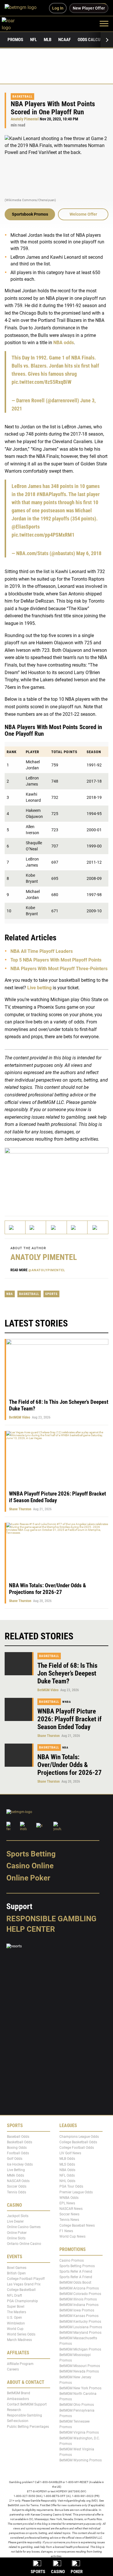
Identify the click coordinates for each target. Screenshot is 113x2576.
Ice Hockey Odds (20, 2164)
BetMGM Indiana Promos (79, 2305)
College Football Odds (77, 2148)
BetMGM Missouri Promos (80, 2366)
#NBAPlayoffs (51, 494)
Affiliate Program (20, 2364)
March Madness (19, 2340)
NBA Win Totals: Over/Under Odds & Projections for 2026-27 (48, 1589)
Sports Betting (31, 1854)
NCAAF (64, 40)
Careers (13, 2369)
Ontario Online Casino (24, 2244)
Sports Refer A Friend (76, 2272)
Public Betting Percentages (28, 2427)
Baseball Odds (18, 2137)
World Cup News (72, 2236)
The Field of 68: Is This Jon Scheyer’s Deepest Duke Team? (67, 1673)
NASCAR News (71, 2209)
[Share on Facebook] (36, 1227)
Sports (51, 1294)
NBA (10, 1294)
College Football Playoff (26, 2279)
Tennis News (69, 2220)
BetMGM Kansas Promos (79, 2316)
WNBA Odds (69, 2198)
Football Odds (18, 2153)
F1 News (66, 2231)
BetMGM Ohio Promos (77, 2405)
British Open (16, 2273)
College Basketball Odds (78, 2142)
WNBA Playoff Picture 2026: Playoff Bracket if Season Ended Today (70, 1719)
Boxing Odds (17, 2148)
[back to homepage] (15, 23)
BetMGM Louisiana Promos (81, 2327)
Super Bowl (16, 2307)
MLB (48, 40)
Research (14, 2410)
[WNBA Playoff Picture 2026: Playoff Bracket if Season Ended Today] (19, 1709)
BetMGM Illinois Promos (78, 2299)
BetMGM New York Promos (80, 2388)
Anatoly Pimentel (25, 119)
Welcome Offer (83, 214)
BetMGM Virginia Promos (79, 2433)
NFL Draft (14, 2296)
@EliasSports (26, 527)
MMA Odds (16, 2175)
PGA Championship (22, 2301)
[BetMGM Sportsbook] (23, 8)
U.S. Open (14, 2318)
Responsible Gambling (51, 1919)
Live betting (39, 988)
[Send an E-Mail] (56, 1227)
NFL (33, 40)
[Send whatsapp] (77, 1227)
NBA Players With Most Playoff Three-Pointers (59, 969)
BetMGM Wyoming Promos (81, 2460)
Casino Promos (72, 2261)
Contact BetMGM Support (27, 2404)
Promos (15, 40)
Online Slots (16, 2238)
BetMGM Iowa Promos (77, 2310)
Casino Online (30, 1866)
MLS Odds (67, 2164)
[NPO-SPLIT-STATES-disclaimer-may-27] (57, 1177)
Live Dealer (15, 2221)
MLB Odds (67, 2159)
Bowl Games (17, 2268)
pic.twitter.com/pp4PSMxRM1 (43, 535)
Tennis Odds (17, 2192)
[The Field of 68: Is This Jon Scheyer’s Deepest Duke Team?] (19, 1664)
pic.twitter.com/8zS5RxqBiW (41, 382)
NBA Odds (67, 2170)
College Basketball (21, 2290)
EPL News (67, 2203)
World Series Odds (21, 2334)
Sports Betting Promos (77, 2266)
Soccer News (69, 2214)
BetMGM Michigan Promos (80, 2349)
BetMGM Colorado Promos (80, 2294)
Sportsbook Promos (30, 214)
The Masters (17, 2312)
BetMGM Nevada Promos (79, 2371)
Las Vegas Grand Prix (24, 2284)
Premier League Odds (76, 2192)
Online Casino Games (24, 2227)
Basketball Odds (20, 2142)
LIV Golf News (70, 2153)
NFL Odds (67, 2175)
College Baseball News (77, 2225)
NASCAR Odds (18, 2181)
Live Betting (16, 2170)
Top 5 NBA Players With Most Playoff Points (56, 960)
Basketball (22, 97)
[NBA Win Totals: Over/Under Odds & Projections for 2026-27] (19, 1755)
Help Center (31, 1929)
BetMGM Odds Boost (75, 2283)
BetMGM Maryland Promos (80, 2333)
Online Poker (28, 1878)
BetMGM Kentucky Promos (80, 2322)
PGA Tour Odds (71, 2186)
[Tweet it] (15, 1227)
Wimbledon (16, 2323)
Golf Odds (15, 2159)
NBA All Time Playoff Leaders (42, 951)
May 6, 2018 (89, 553)
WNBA (67, 1702)
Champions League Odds (79, 2137)
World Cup (15, 2329)
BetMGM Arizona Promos (79, 2288)
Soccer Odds (17, 2186)
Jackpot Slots (18, 2216)
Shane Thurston (20, 1509)
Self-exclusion (18, 2421)
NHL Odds (67, 2181)
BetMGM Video (20, 1417)
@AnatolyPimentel (47, 1270)
